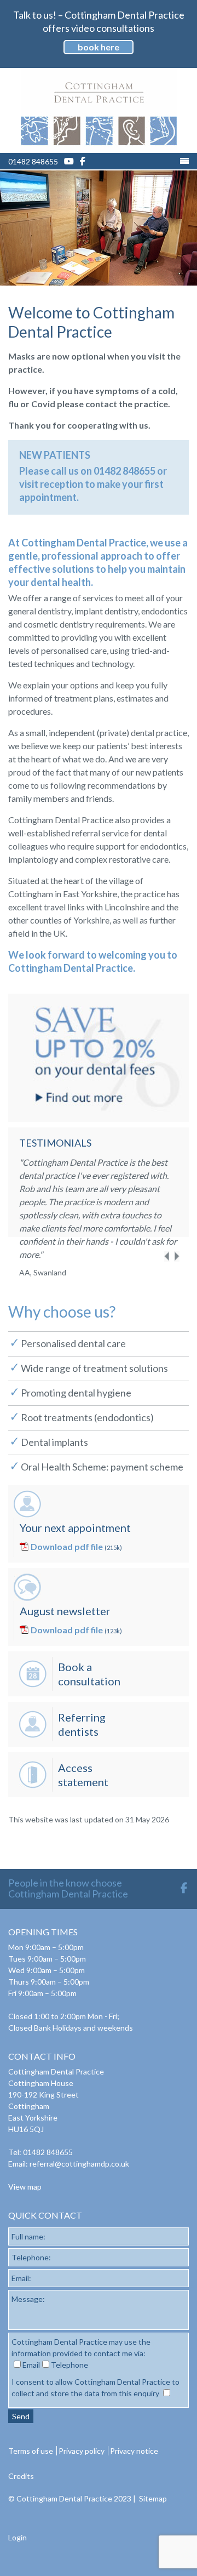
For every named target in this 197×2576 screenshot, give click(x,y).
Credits (21, 2476)
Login (18, 2537)
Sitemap (153, 2498)
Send (21, 2416)
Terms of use (31, 2451)
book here (99, 47)
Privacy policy (82, 2451)
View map (25, 2187)
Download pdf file (67, 1546)
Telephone (69, 2365)
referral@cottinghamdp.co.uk (79, 2164)
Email (31, 2365)
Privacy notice (134, 2451)
